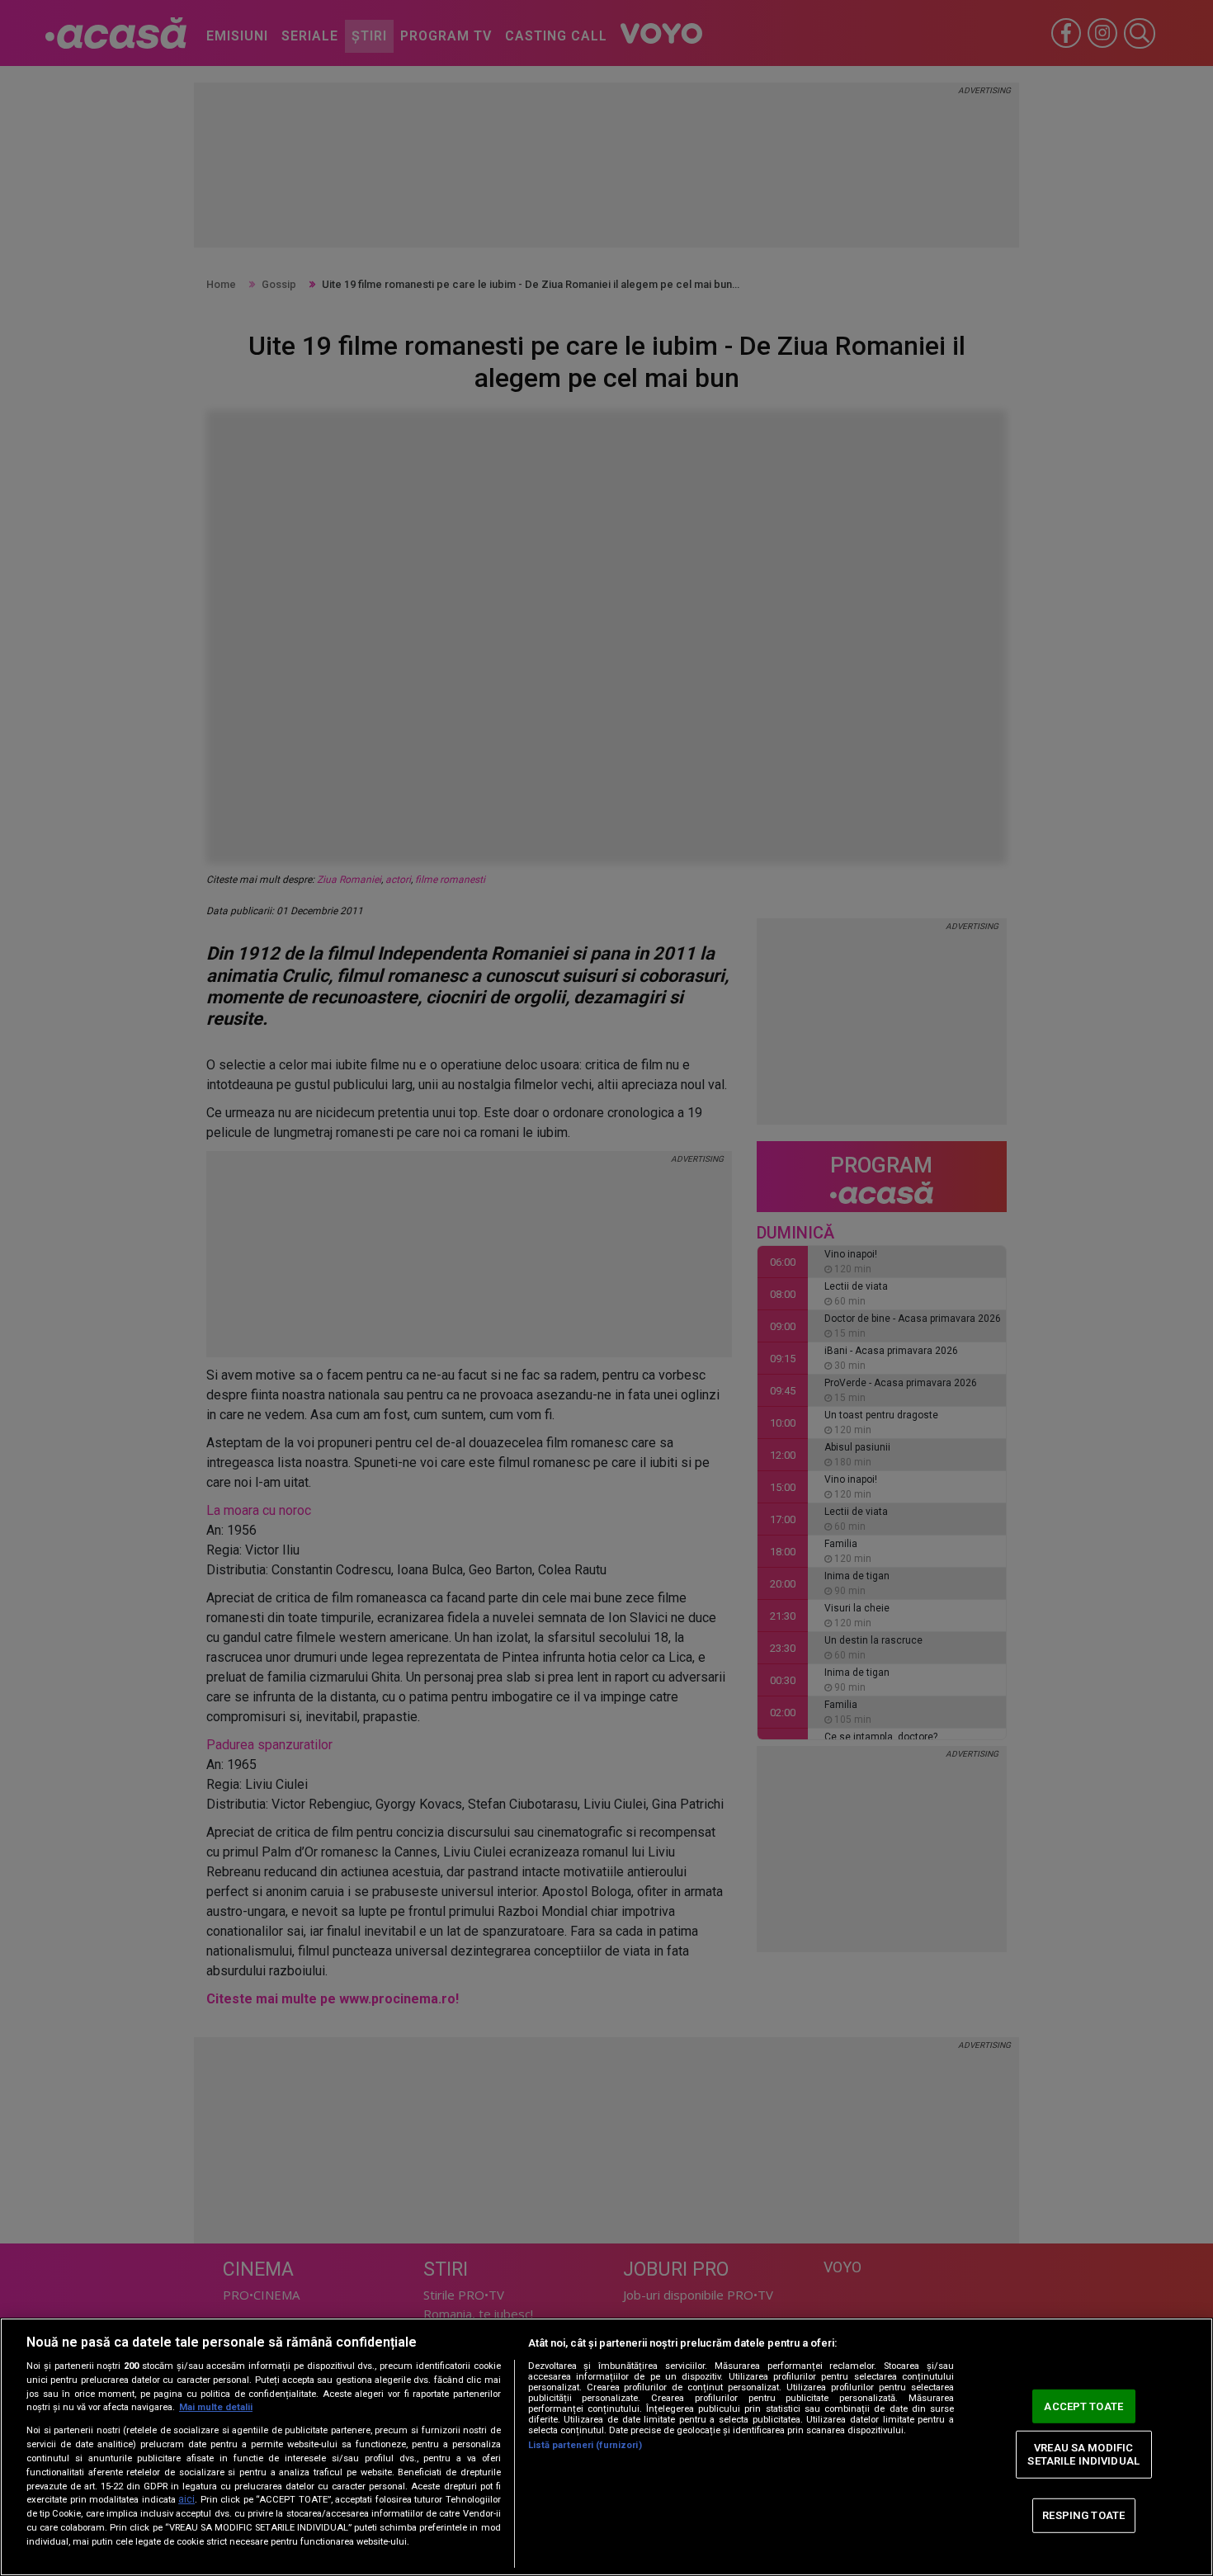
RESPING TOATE (1083, 2515)
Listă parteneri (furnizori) (585, 2445)
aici (186, 2499)
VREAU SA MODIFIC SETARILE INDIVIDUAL (1083, 2454)
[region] (606, 2447)
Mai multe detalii (216, 2407)
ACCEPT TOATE (1083, 2406)
